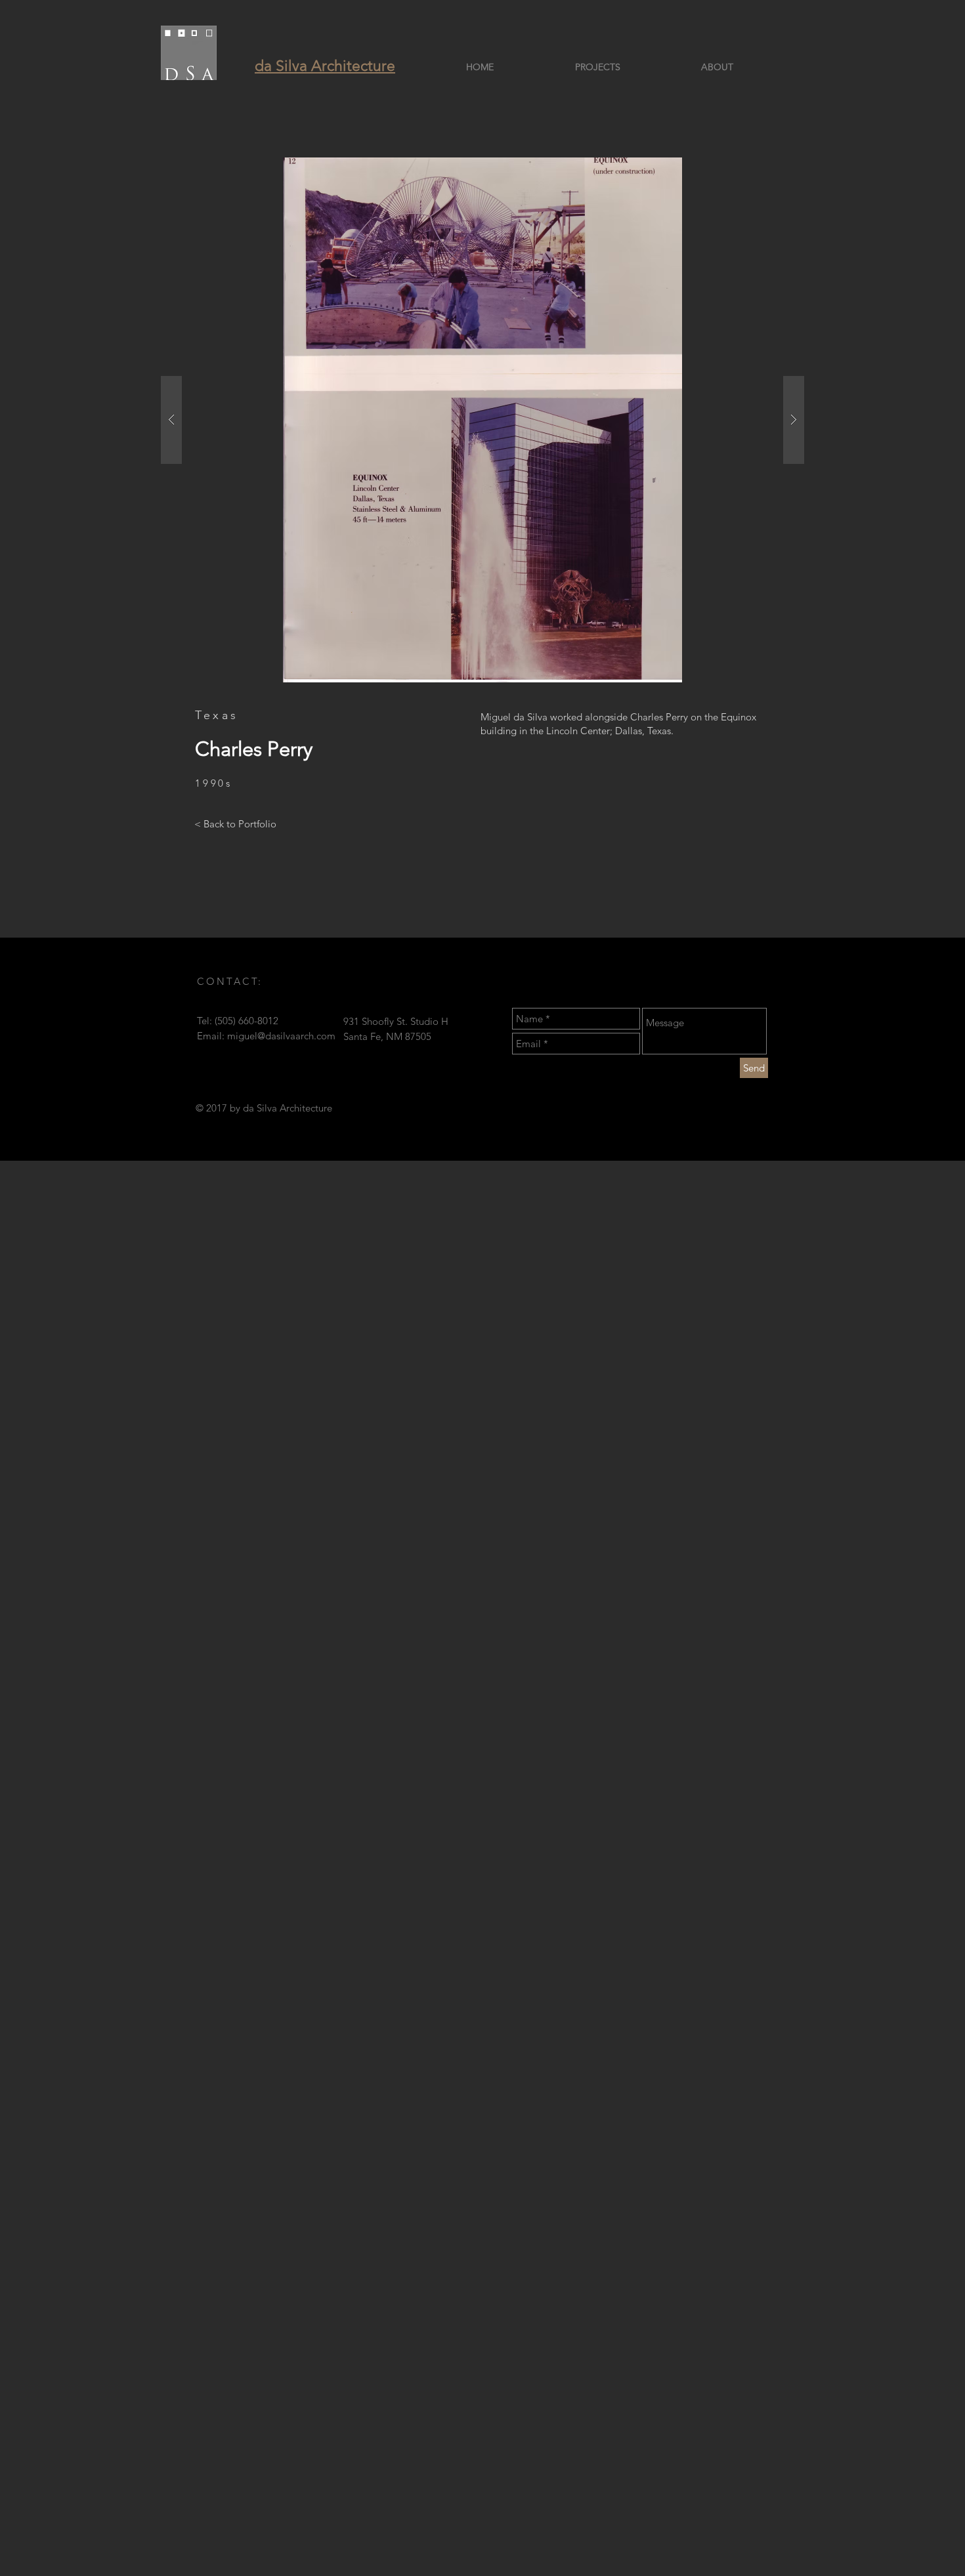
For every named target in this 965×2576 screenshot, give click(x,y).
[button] (482, 420)
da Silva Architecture (325, 66)
